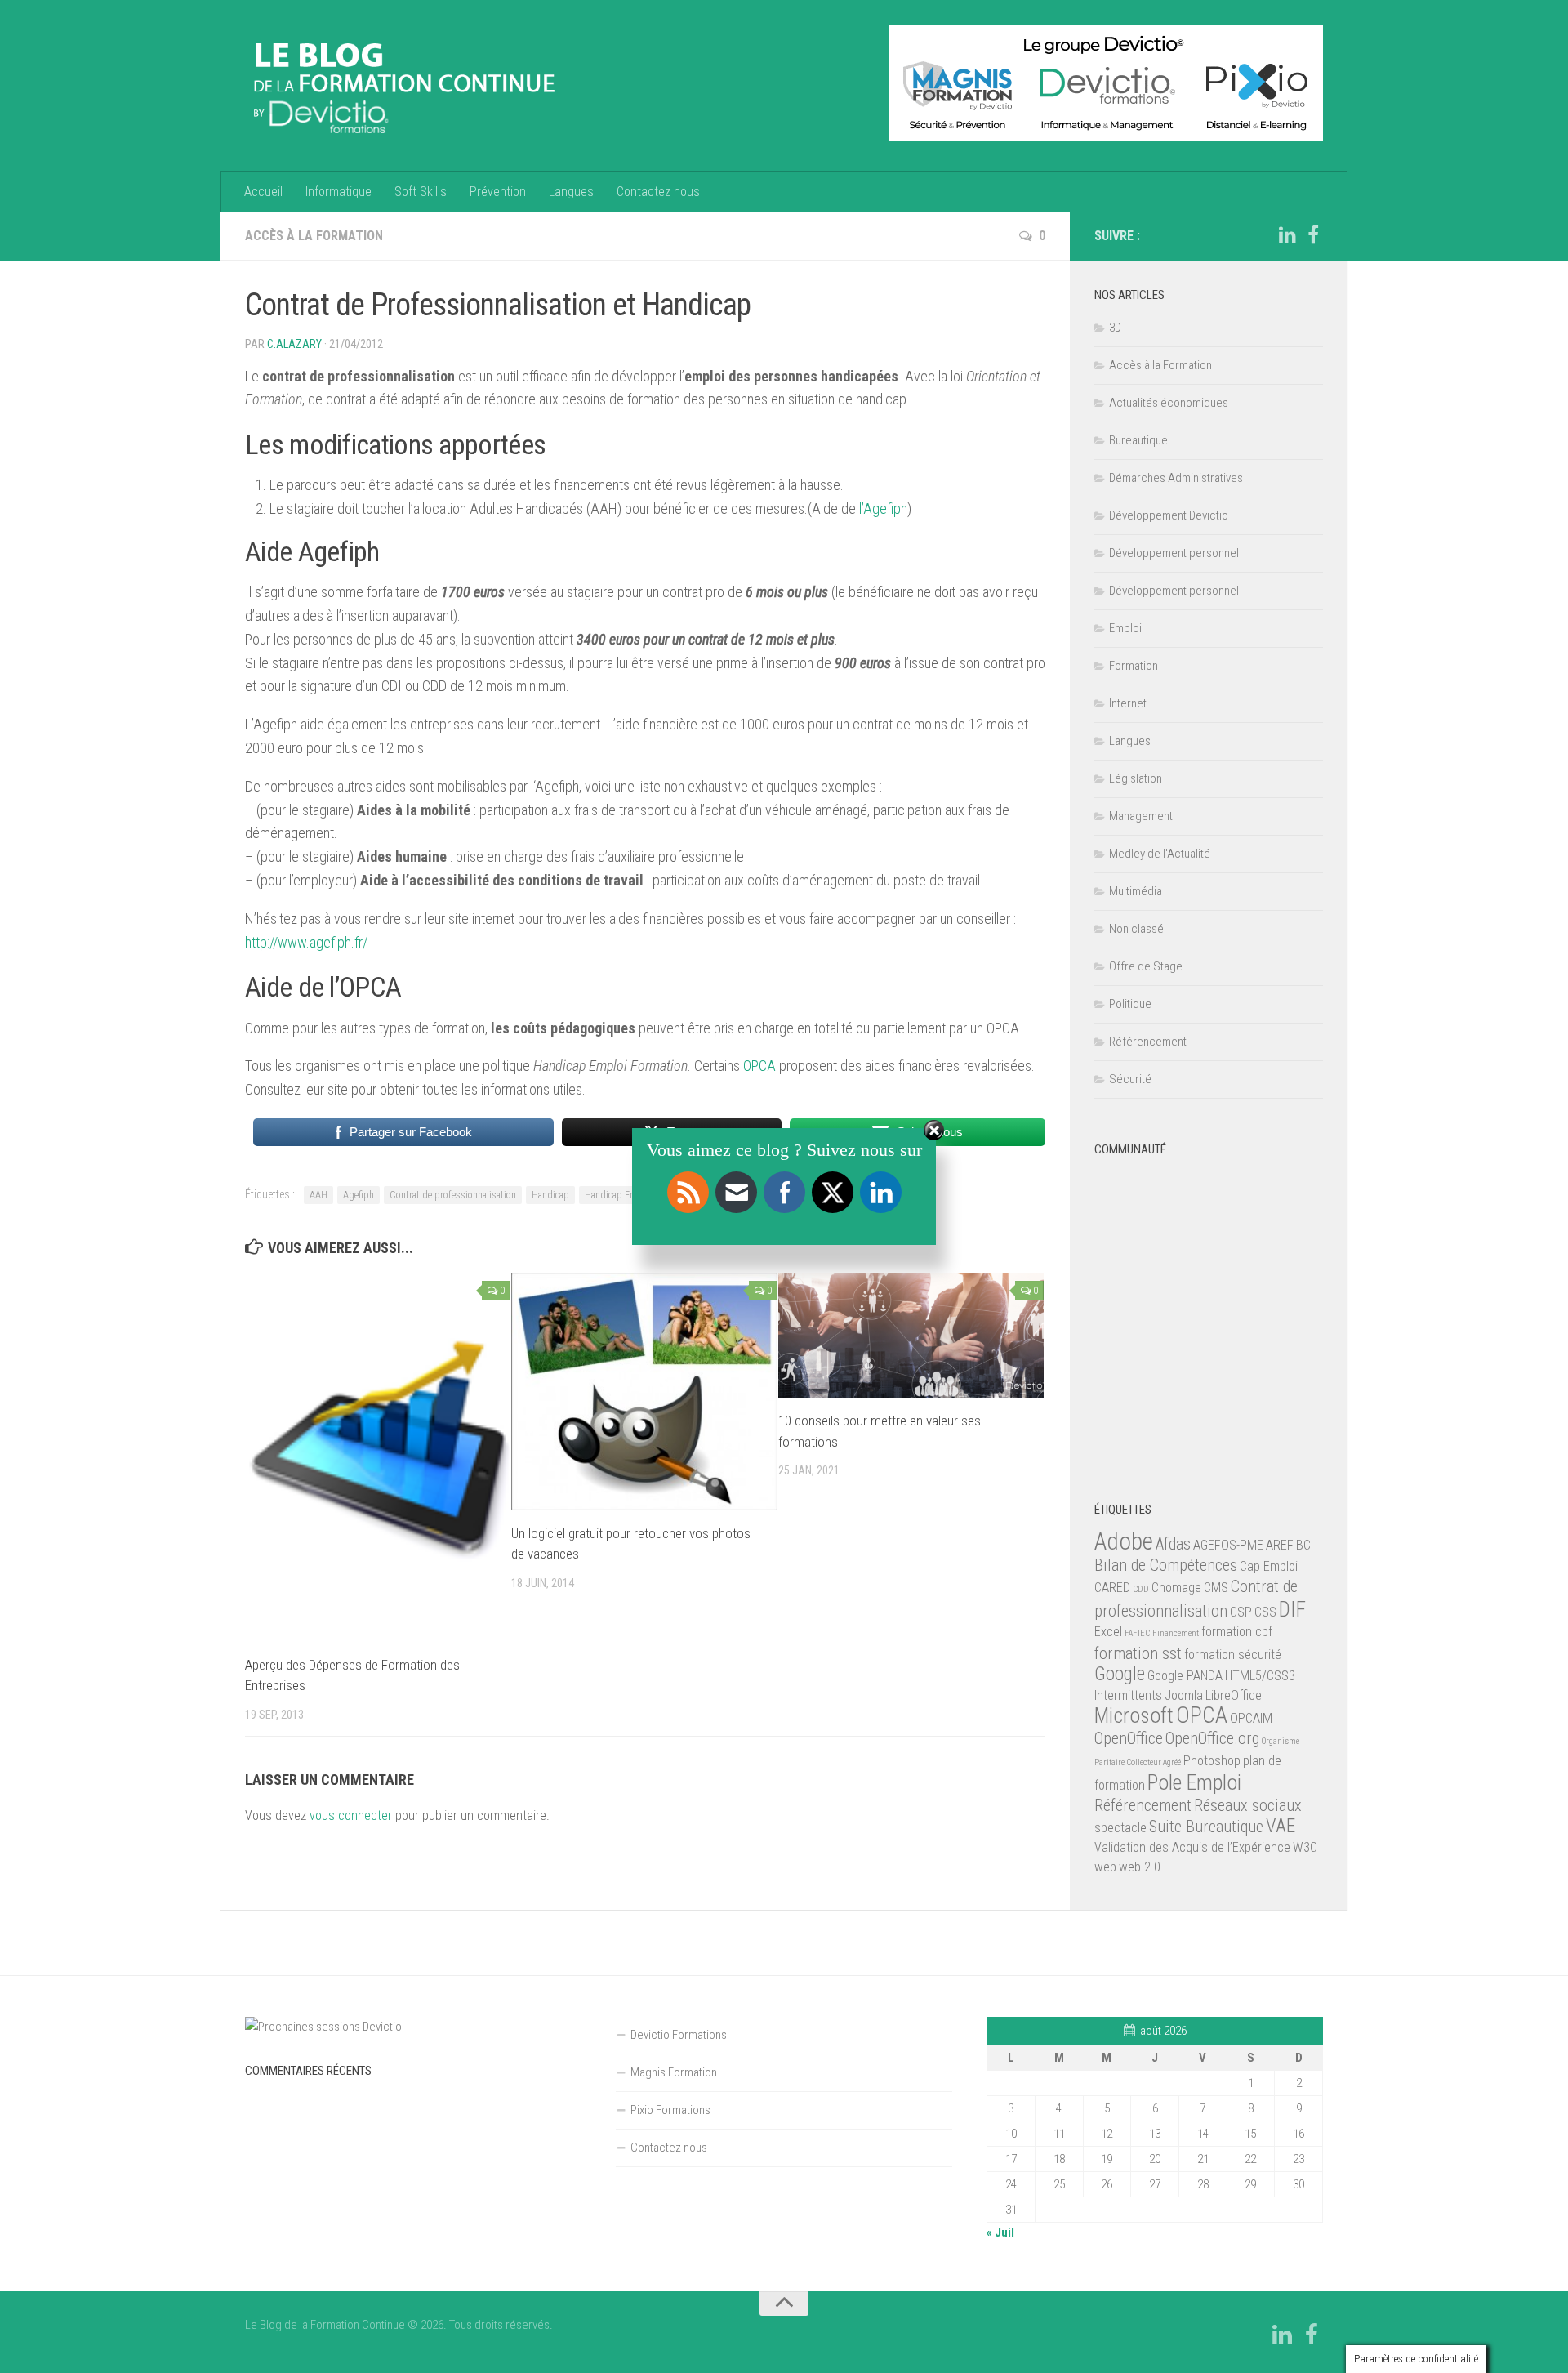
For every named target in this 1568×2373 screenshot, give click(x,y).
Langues (571, 192)
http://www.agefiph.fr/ (306, 942)
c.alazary (294, 344)
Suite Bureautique (1206, 1827)
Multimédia (1136, 891)
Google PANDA (1185, 1676)
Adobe (1124, 1541)
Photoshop (1212, 1761)
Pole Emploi (1194, 1782)
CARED (1112, 1588)
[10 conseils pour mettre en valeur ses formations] (911, 1335)
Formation (1134, 666)
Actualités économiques (1169, 403)
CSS (1265, 1612)
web (1105, 1867)
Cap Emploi (1269, 1566)
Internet (1128, 703)
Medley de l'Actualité (1160, 854)
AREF (1280, 1545)
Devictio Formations (679, 2035)
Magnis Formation (674, 2072)
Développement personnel (1174, 553)
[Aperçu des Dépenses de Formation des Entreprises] (378, 1457)
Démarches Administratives (1176, 478)
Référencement (1148, 1042)
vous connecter (351, 1815)
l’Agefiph (883, 508)
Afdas (1173, 1544)
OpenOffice (1129, 1738)
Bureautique (1138, 440)
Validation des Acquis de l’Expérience (1192, 1847)
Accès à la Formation (314, 236)
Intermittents (1128, 1695)
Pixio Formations (670, 2110)
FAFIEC (1137, 1633)
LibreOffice (1234, 1695)
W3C (1305, 1847)
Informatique (339, 192)
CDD (1141, 1589)
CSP (1241, 1612)
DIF (1292, 1609)
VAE (1281, 1826)
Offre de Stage (1146, 966)
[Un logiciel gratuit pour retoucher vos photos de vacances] (644, 1392)
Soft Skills (421, 192)
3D (1115, 328)
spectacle (1120, 1828)
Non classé (1136, 929)
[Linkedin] (1287, 235)
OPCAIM (1251, 1718)
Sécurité (1130, 1079)
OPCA (761, 1066)
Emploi (1125, 628)
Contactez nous (658, 192)
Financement (1176, 1633)
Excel (1108, 1632)
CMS (1216, 1588)
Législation (1136, 778)
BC (1303, 1545)
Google (1120, 1674)
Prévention (498, 192)
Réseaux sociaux (1248, 1805)
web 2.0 (1140, 1867)
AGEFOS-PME (1228, 1545)
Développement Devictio (1169, 515)
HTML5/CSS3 (1260, 1676)
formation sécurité (1233, 1655)
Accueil (263, 192)
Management (1141, 816)
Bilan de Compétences (1166, 1565)
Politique (1130, 1004)
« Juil (1000, 2232)
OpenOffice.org (1212, 1738)
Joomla (1184, 1695)
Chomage (1176, 1588)
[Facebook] (1313, 235)
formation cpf (1237, 1632)
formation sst (1138, 1653)
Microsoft (1134, 1715)
